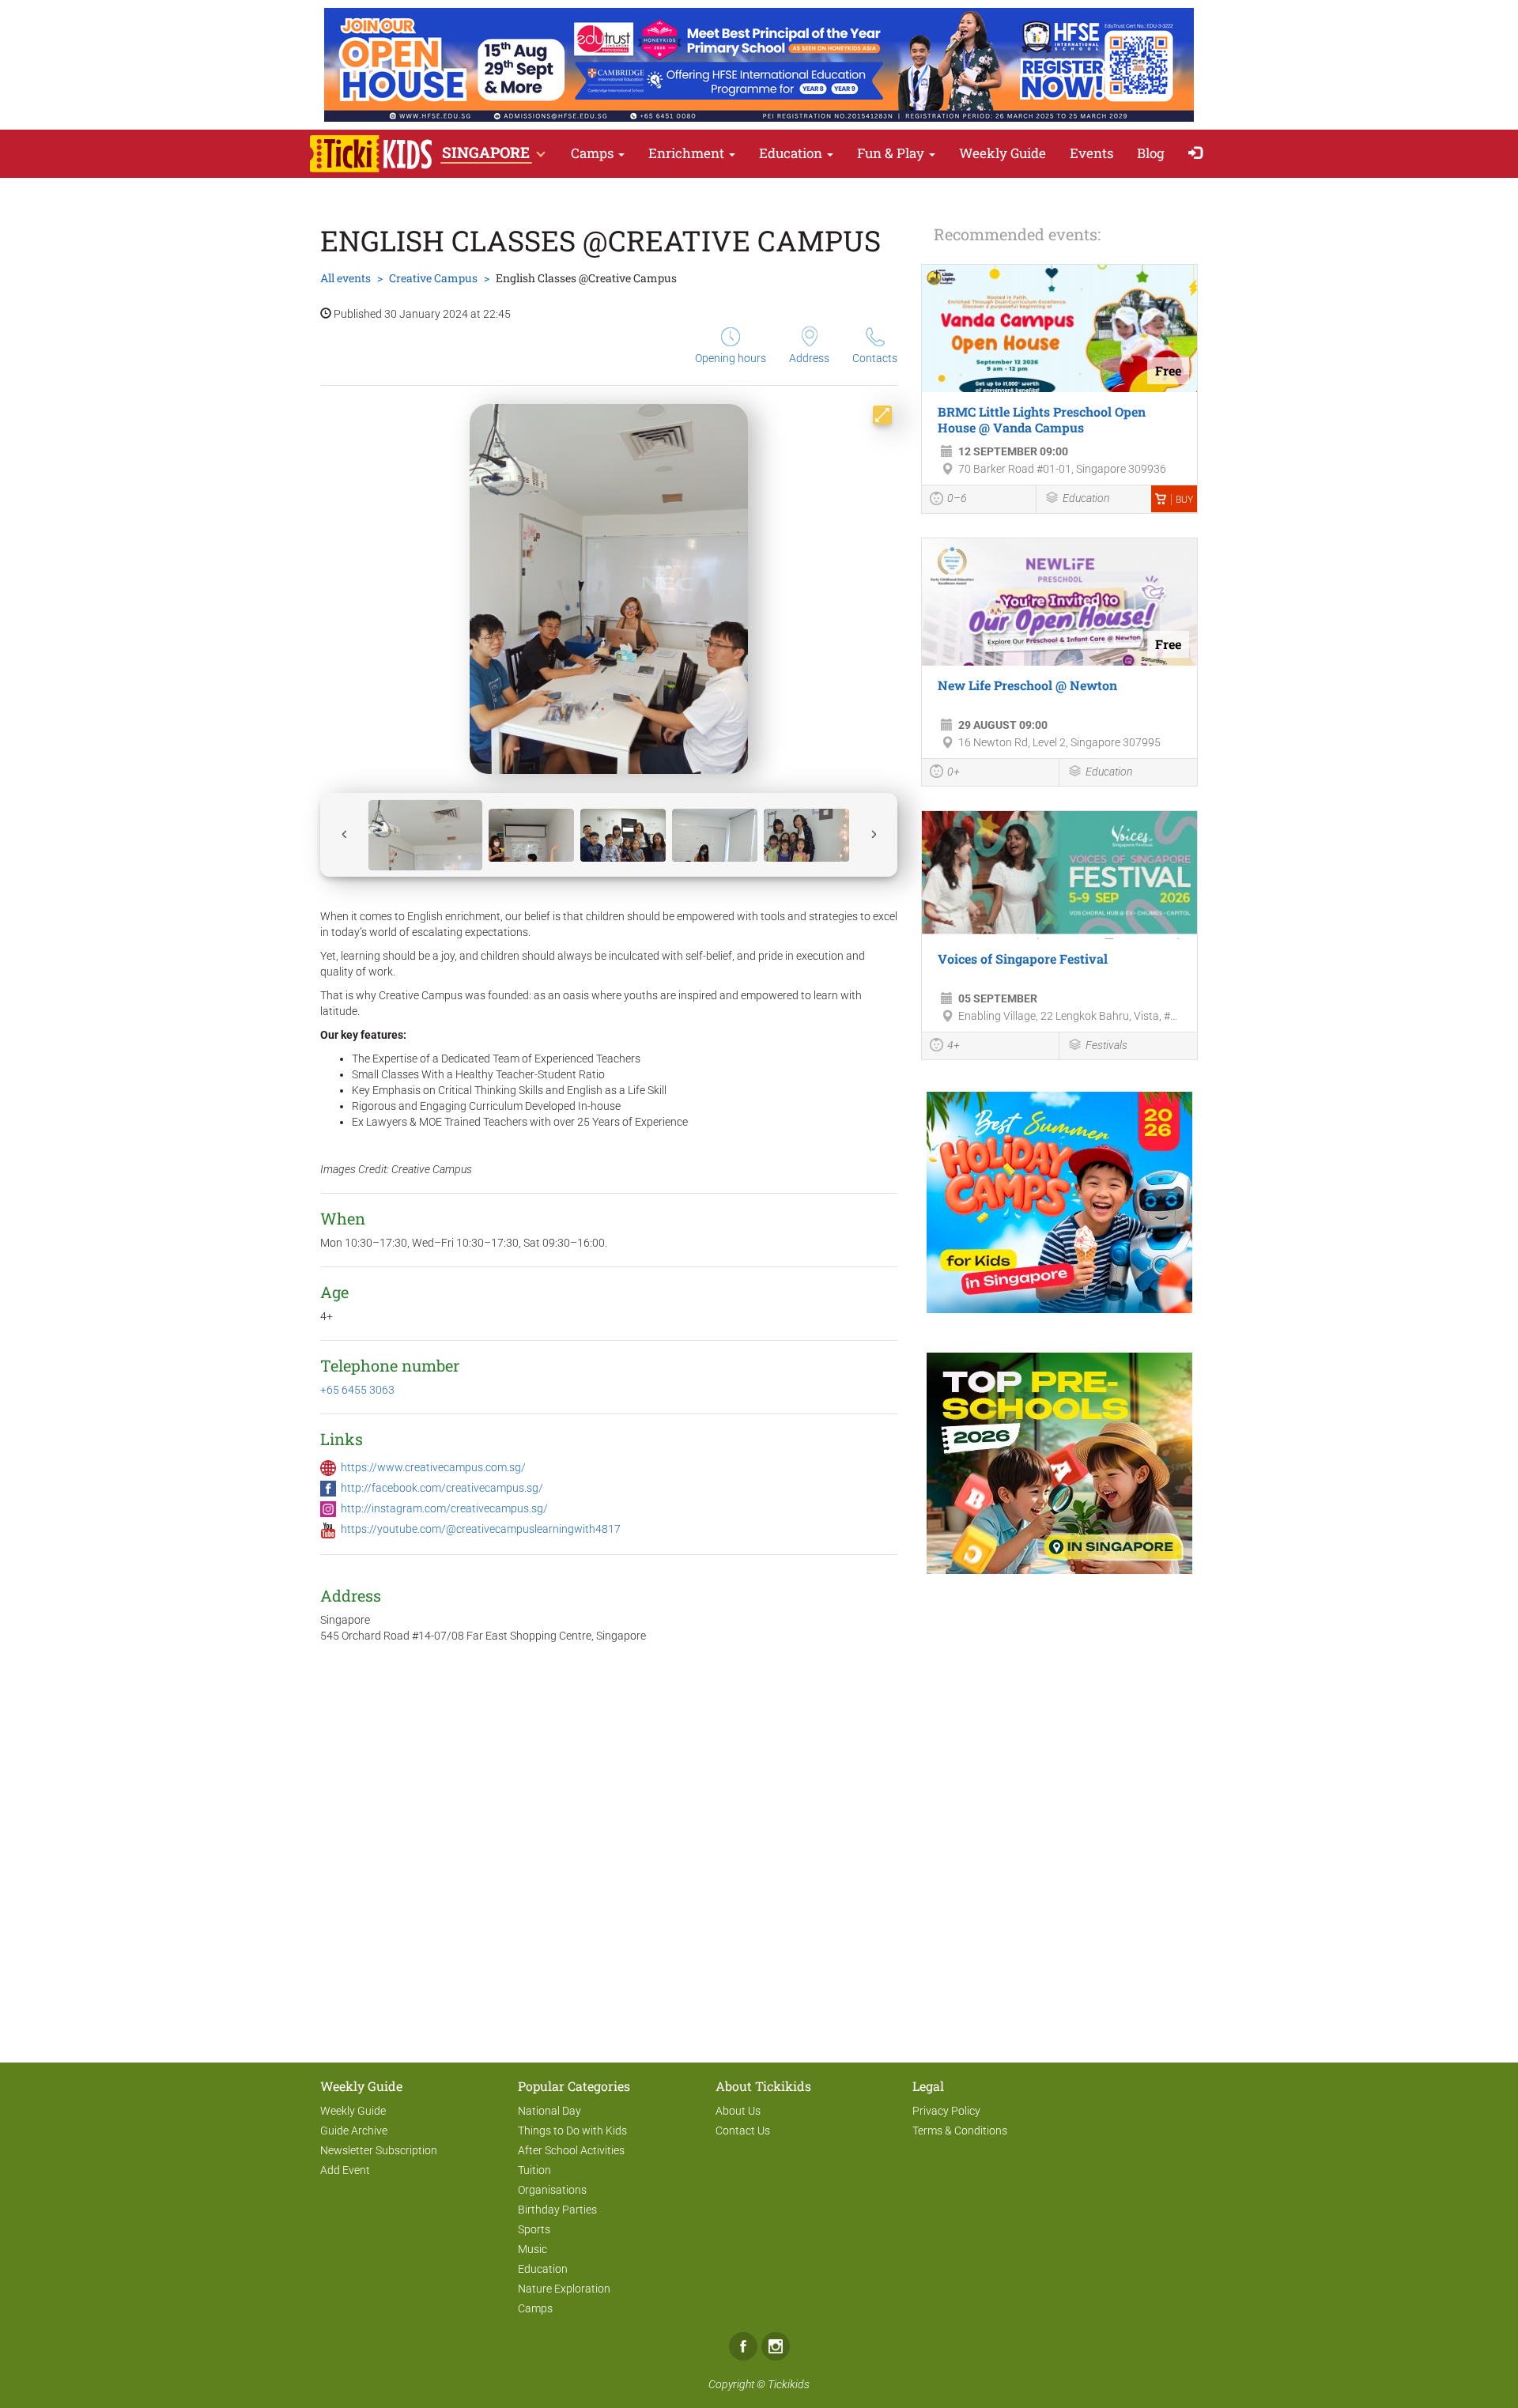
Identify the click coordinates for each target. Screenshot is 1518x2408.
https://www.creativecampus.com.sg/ (433, 1467)
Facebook (743, 2346)
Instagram (776, 2346)
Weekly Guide (1003, 153)
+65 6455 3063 (357, 1390)
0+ (953, 772)
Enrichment (688, 153)
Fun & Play (892, 153)
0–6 (957, 498)
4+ (953, 1045)
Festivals (1106, 1045)
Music (532, 2249)
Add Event (345, 2170)
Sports (534, 2229)
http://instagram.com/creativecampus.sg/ (444, 1508)
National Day (549, 2111)
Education (792, 153)
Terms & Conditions (960, 2131)
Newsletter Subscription (379, 2150)
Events (1091, 153)
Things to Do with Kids (572, 2131)
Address (809, 358)
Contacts (875, 358)
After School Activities (571, 2150)
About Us (738, 2111)
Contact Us (743, 2131)
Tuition (534, 2170)
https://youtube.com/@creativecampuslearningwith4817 (481, 1529)
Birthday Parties (557, 2210)
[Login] (1199, 154)
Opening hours (731, 358)
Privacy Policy (946, 2111)
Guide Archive (354, 2131)
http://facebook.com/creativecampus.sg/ (442, 1488)
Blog (1151, 153)
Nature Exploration (564, 2289)
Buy (1184, 500)
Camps (594, 153)
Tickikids (789, 2384)
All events (346, 278)
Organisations (552, 2190)
